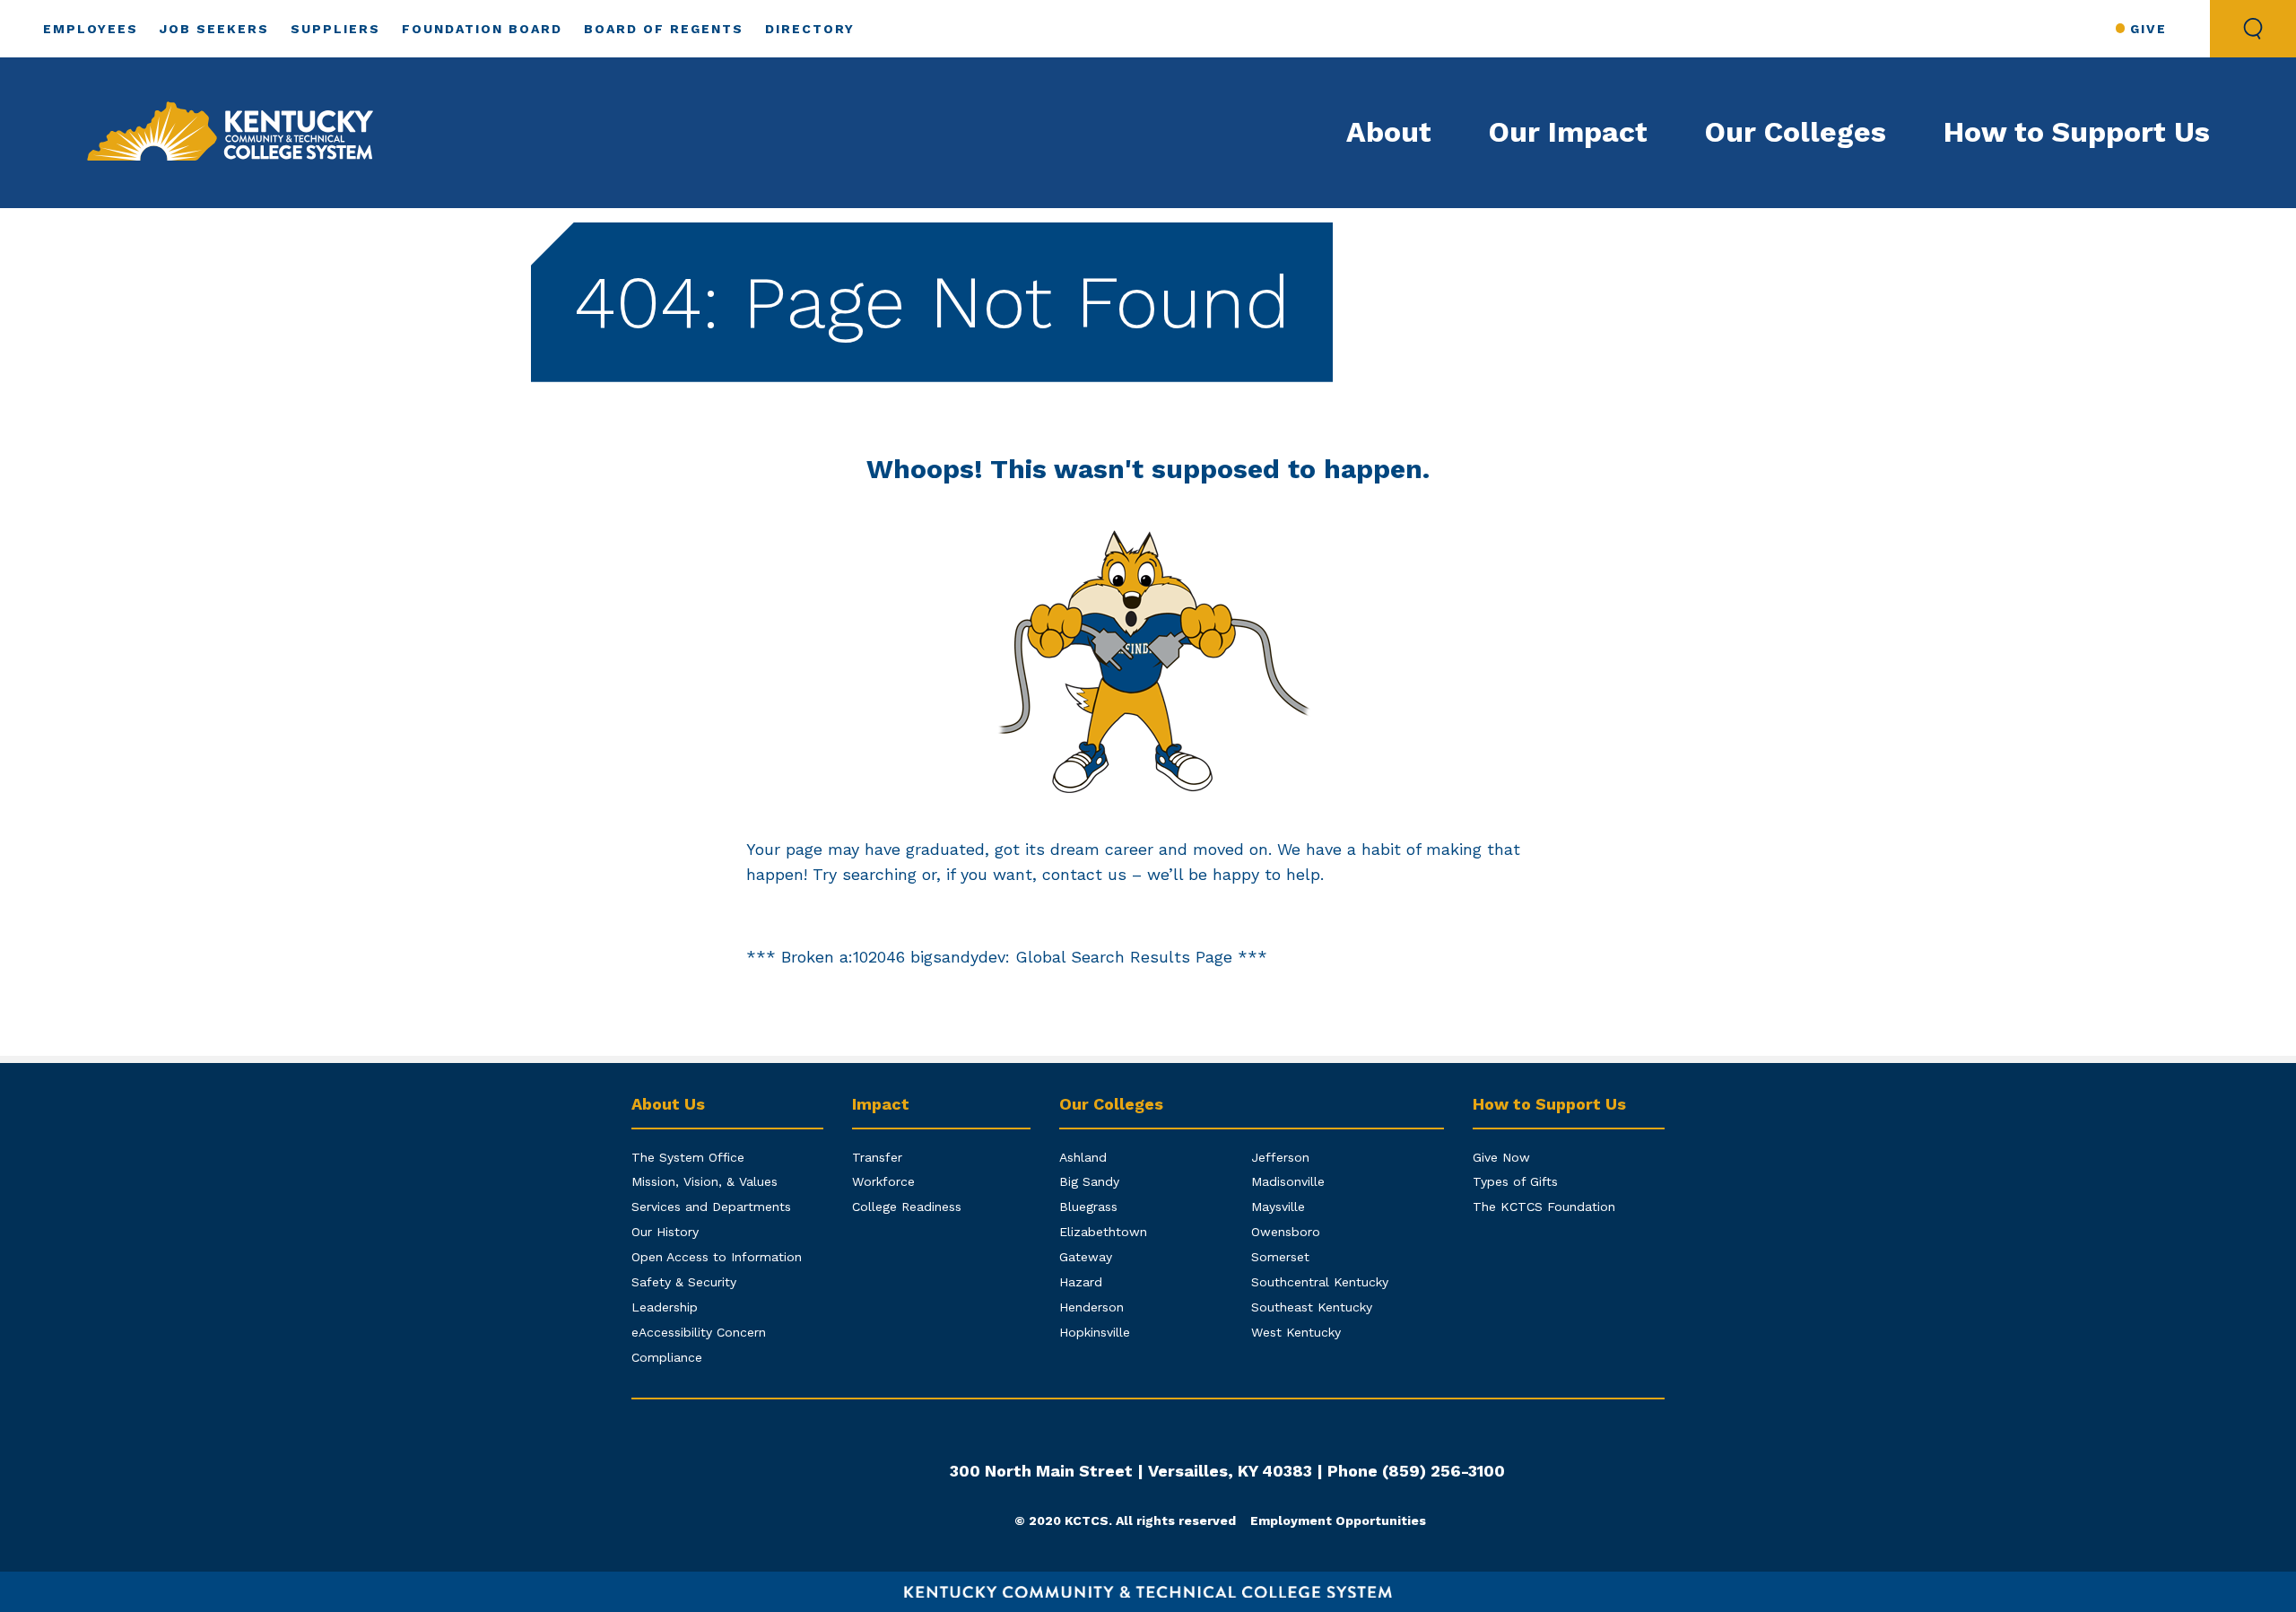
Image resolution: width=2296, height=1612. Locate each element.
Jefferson (1280, 1157)
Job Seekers (214, 29)
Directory (810, 29)
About (1389, 132)
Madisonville (1288, 1181)
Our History (665, 1232)
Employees (91, 29)
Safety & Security (684, 1282)
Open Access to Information (717, 1257)
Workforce (883, 1181)
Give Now (1501, 1157)
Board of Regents (664, 29)
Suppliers (335, 29)
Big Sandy (1089, 1181)
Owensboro (1286, 1232)
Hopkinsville (1095, 1332)
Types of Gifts (1515, 1181)
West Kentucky (1296, 1332)
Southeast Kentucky (1312, 1307)
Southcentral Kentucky (1320, 1282)
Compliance (667, 1357)
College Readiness (907, 1207)
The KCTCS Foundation (1544, 1207)
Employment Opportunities (1338, 1521)
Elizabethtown (1103, 1232)
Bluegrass (1088, 1207)
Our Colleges (1796, 132)
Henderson (1091, 1307)
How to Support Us (2077, 132)
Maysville (1278, 1207)
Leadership (665, 1307)
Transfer (877, 1157)
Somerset (1280, 1257)
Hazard (1081, 1282)
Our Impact (1568, 132)
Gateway (1086, 1257)
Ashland (1083, 1157)
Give (2148, 29)
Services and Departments (711, 1207)
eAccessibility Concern (699, 1332)
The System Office (688, 1157)
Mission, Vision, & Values (704, 1181)
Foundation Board (482, 29)
